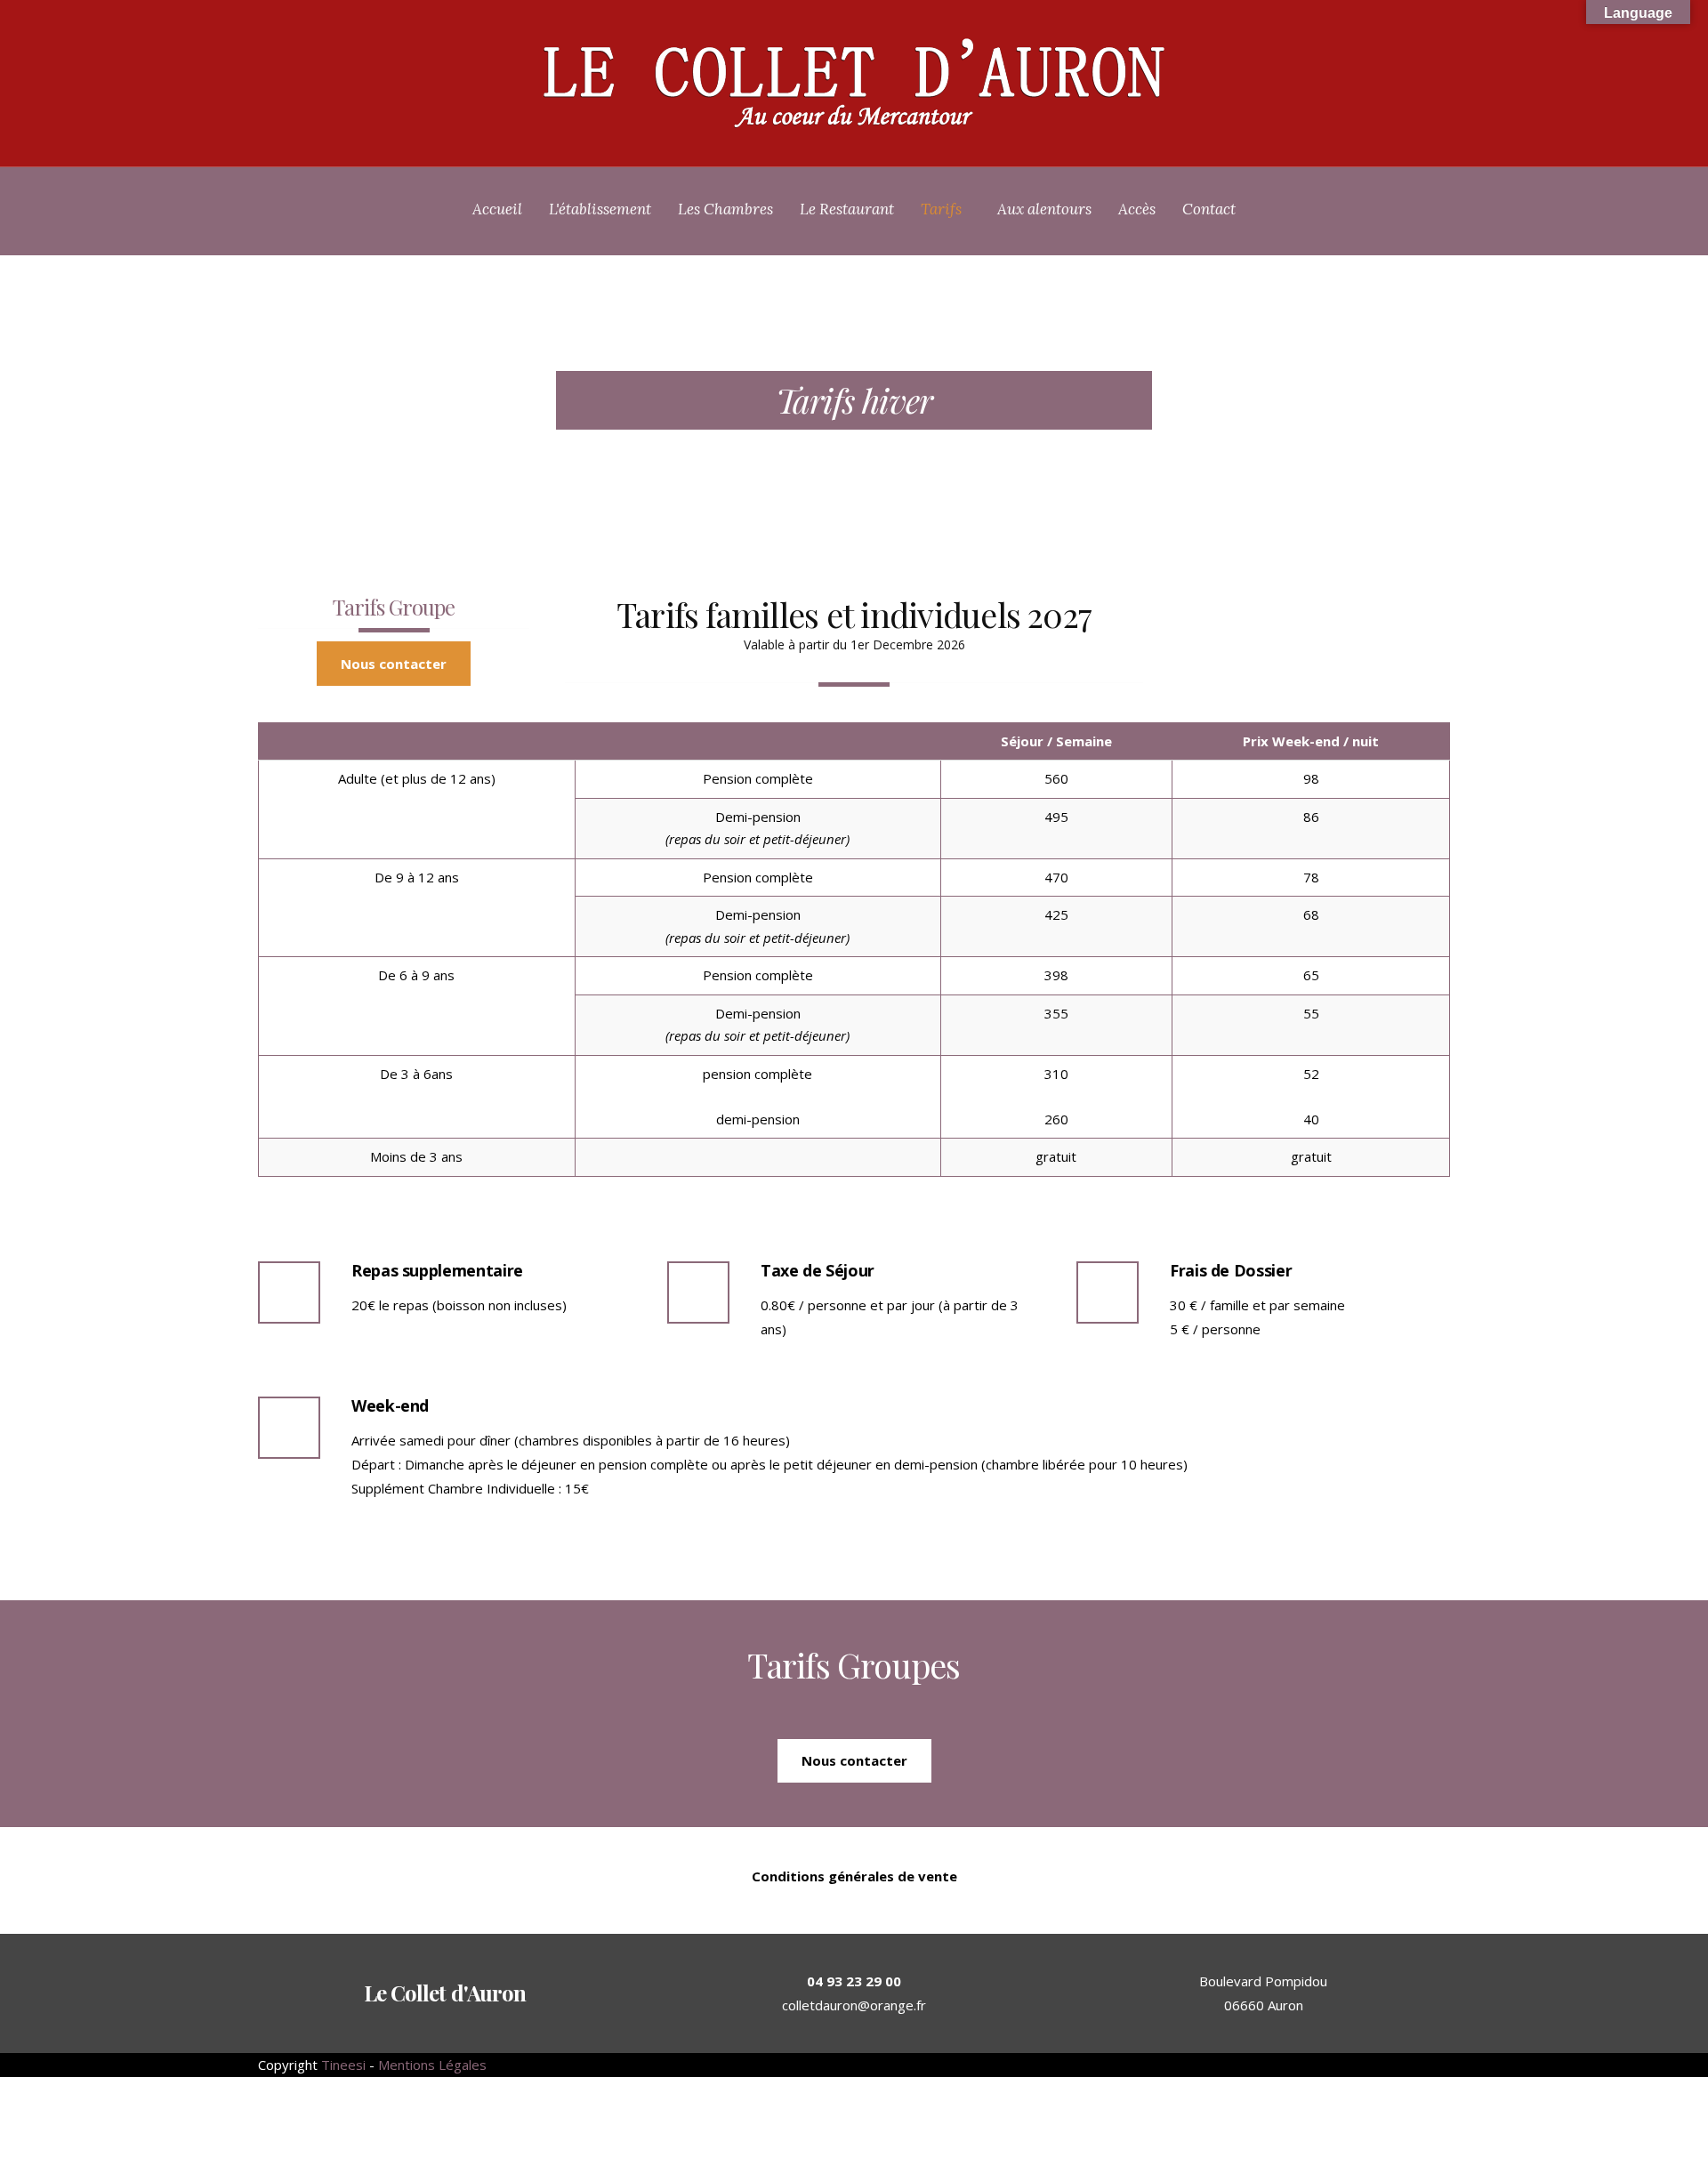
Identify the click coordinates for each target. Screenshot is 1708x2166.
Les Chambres (725, 209)
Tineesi (343, 2065)
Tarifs (941, 209)
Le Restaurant (847, 209)
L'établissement (600, 209)
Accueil (497, 209)
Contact (1209, 209)
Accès (1137, 209)
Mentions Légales (432, 2065)
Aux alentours (1044, 209)
